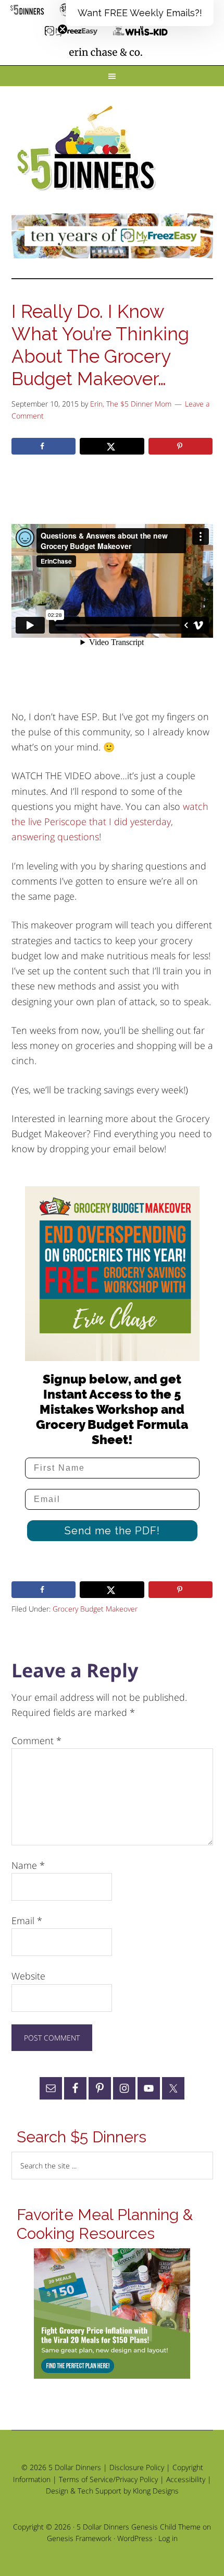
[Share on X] (112, 446)
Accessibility (186, 2479)
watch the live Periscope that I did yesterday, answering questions (110, 822)
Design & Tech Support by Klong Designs (112, 2491)
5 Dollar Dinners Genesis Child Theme (139, 2527)
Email (27, 1921)
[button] (140, 13)
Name (28, 1865)
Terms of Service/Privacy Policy (108, 2479)
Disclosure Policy (137, 2467)
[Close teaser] (63, 29)
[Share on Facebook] (44, 446)
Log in (168, 2538)
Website (28, 1976)
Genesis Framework (79, 2538)
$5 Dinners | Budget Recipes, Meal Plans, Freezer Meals (88, 149)
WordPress (135, 2538)
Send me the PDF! (112, 1531)
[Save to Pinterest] (181, 446)
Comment (36, 1740)
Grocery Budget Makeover (95, 1609)
